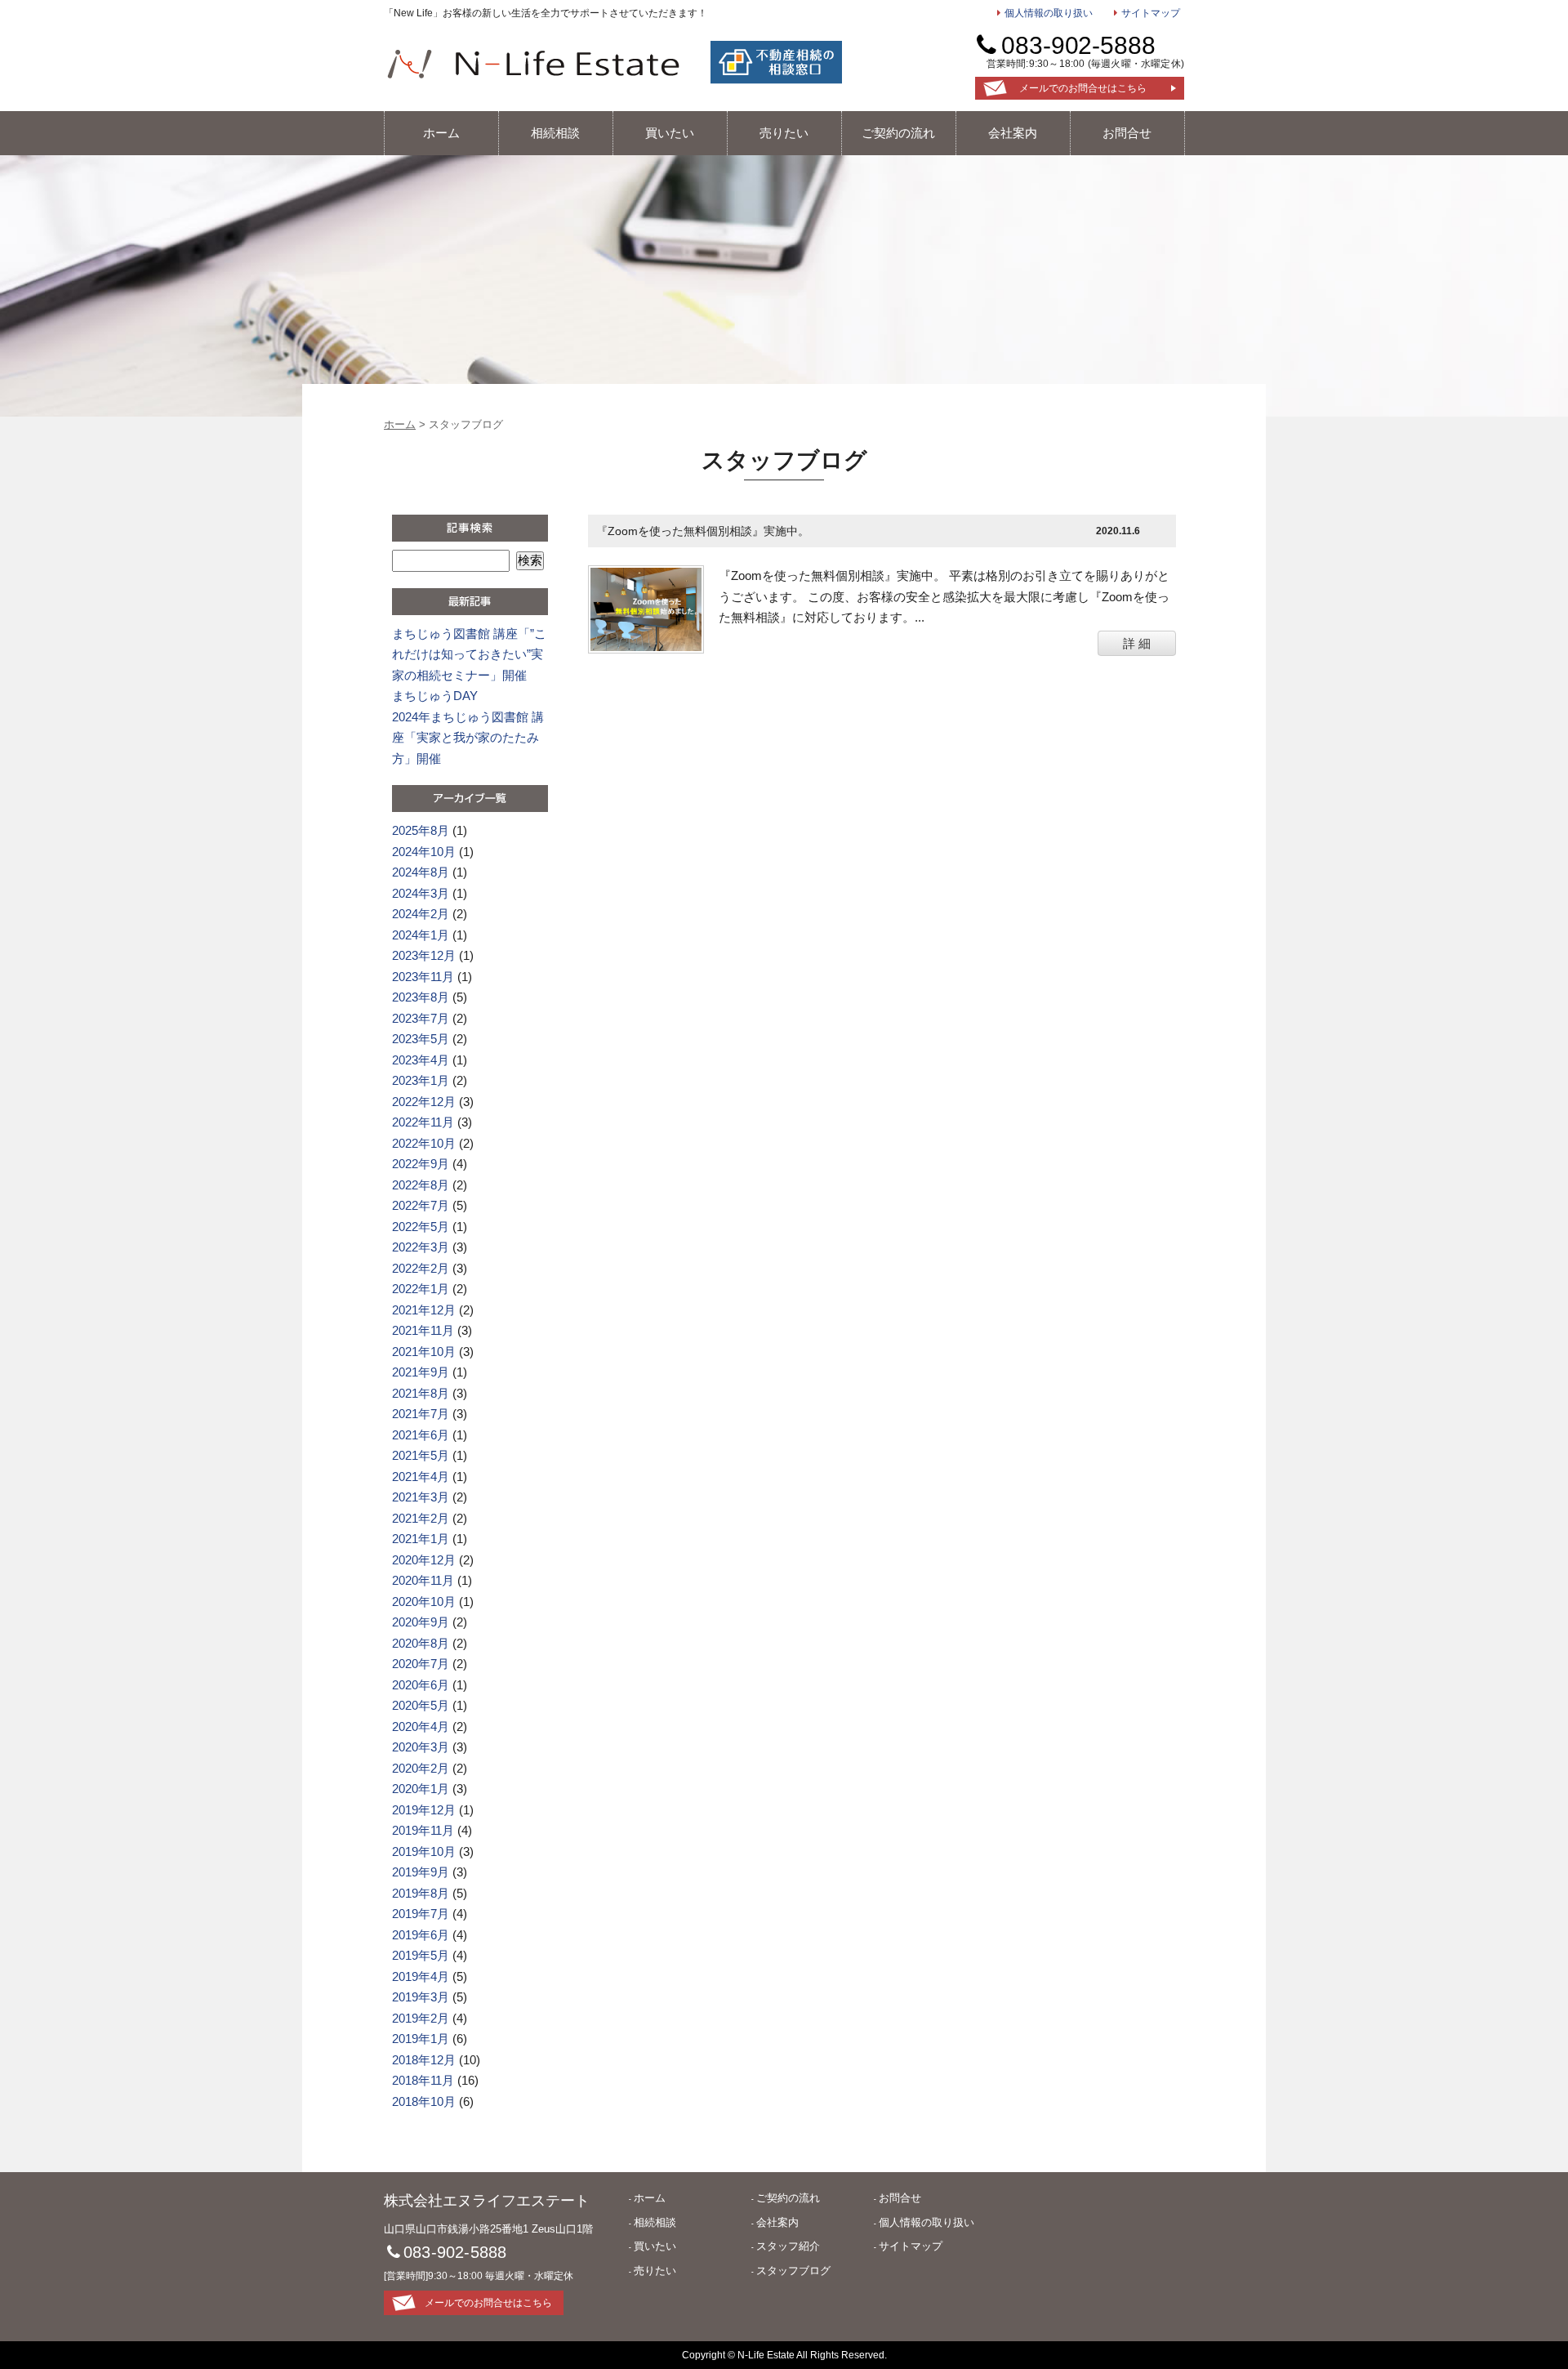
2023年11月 (423, 977)
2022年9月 (421, 1164)
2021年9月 (421, 1372)
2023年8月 (421, 997)
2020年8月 (421, 1643)
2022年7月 (421, 1205)
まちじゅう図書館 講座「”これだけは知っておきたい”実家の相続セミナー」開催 (469, 654)
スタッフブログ (793, 2271)
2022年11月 (423, 1122)
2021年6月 (421, 1435)
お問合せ (1127, 133)
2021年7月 (421, 1414)
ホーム (441, 133)
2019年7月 (421, 1914)
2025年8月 (421, 830)
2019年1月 (421, 2039)
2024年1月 (421, 935)
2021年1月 (421, 1539)
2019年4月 (421, 1976)
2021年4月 (421, 1477)
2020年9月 (421, 1622)
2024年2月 (421, 914)
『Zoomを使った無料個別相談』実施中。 (703, 531)
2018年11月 (423, 2080)
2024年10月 (424, 852)
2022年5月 (421, 1227)
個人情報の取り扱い (1049, 13)
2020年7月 (421, 1664)
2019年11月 (423, 1830)
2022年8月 (421, 1185)
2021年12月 (424, 1310)
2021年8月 (421, 1393)
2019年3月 (421, 1997)
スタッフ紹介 (788, 2246)
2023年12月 (424, 955)
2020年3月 (421, 1747)
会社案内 (1013, 133)
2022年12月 (424, 1102)
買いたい (670, 133)
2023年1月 (421, 1080)
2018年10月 (424, 2101)
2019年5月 (421, 1955)
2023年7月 (421, 1018)
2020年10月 (424, 1602)
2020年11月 (423, 1580)
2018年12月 (424, 2060)
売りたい (784, 133)
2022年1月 (421, 1289)
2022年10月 (424, 1143)
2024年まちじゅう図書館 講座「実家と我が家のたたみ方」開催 (468, 738)
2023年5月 (421, 1039)
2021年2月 (421, 1518)
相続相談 (555, 133)
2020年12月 (424, 1560)
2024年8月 (421, 872)
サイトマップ (1150, 13)
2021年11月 (423, 1330)
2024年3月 (421, 893)
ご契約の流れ (898, 133)
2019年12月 (424, 1810)
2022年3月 (421, 1247)
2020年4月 (421, 1727)
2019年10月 (424, 1851)
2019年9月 (421, 1872)
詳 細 (1137, 643)
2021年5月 (421, 1455)
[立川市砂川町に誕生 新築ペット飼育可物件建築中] (646, 608)
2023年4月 (421, 1060)
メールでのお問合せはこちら (1083, 88)
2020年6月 (421, 1685)
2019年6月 (421, 1935)
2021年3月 (421, 1497)
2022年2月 (421, 1268)
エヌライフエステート (533, 64)
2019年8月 (421, 1893)
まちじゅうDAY (435, 696)
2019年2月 (421, 2018)
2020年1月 (421, 1789)
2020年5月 (421, 1705)
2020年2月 (421, 1768)
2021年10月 (424, 1352)
